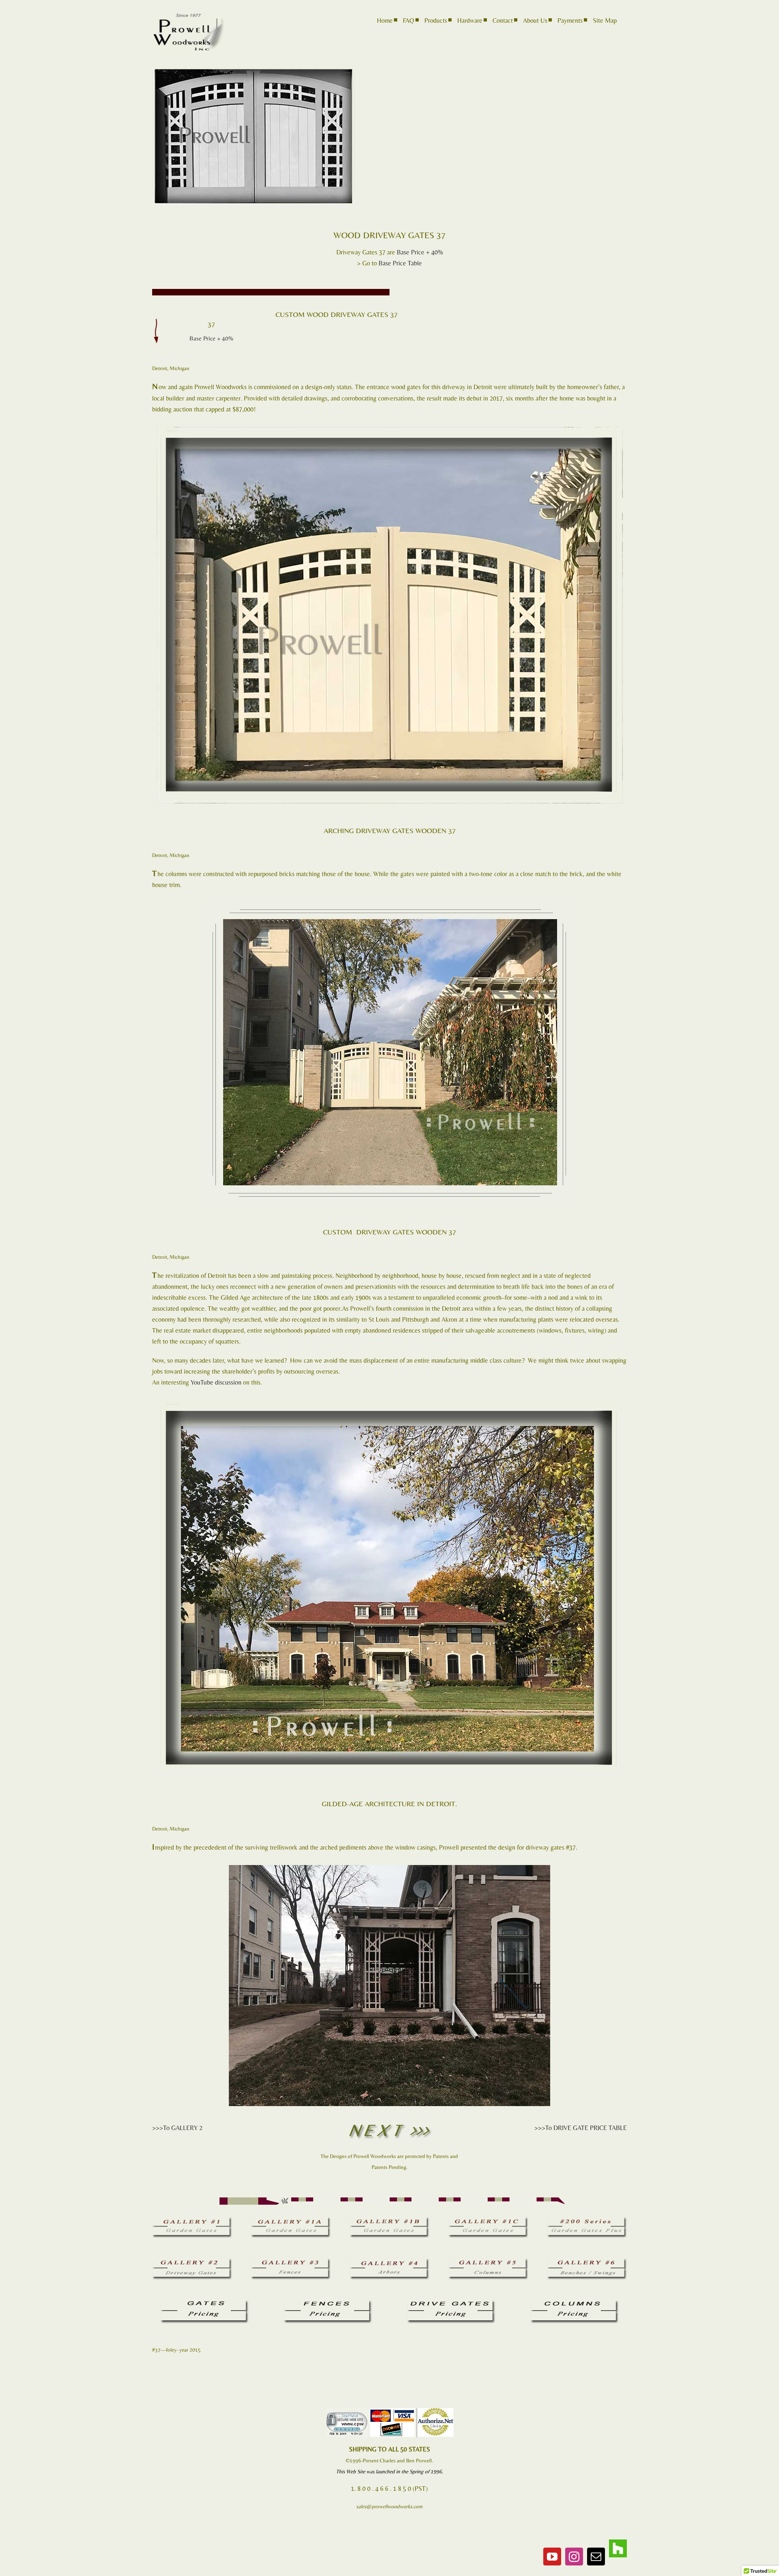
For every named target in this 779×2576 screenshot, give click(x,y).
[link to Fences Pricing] (328, 2303)
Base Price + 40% (420, 252)
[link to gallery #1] (192, 2220)
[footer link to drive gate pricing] (451, 2303)
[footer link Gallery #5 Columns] (488, 2261)
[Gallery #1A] (291, 2220)
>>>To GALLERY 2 (177, 2128)
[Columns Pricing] (575, 2303)
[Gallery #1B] (390, 2220)
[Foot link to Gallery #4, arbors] (390, 2261)
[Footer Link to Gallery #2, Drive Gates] (192, 2261)
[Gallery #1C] (488, 2220)
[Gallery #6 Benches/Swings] (587, 2261)
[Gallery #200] (587, 2220)
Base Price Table (400, 263)
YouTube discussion (216, 1382)
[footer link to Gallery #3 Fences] (291, 2261)
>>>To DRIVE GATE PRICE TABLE (581, 2128)
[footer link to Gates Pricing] (204, 2303)
